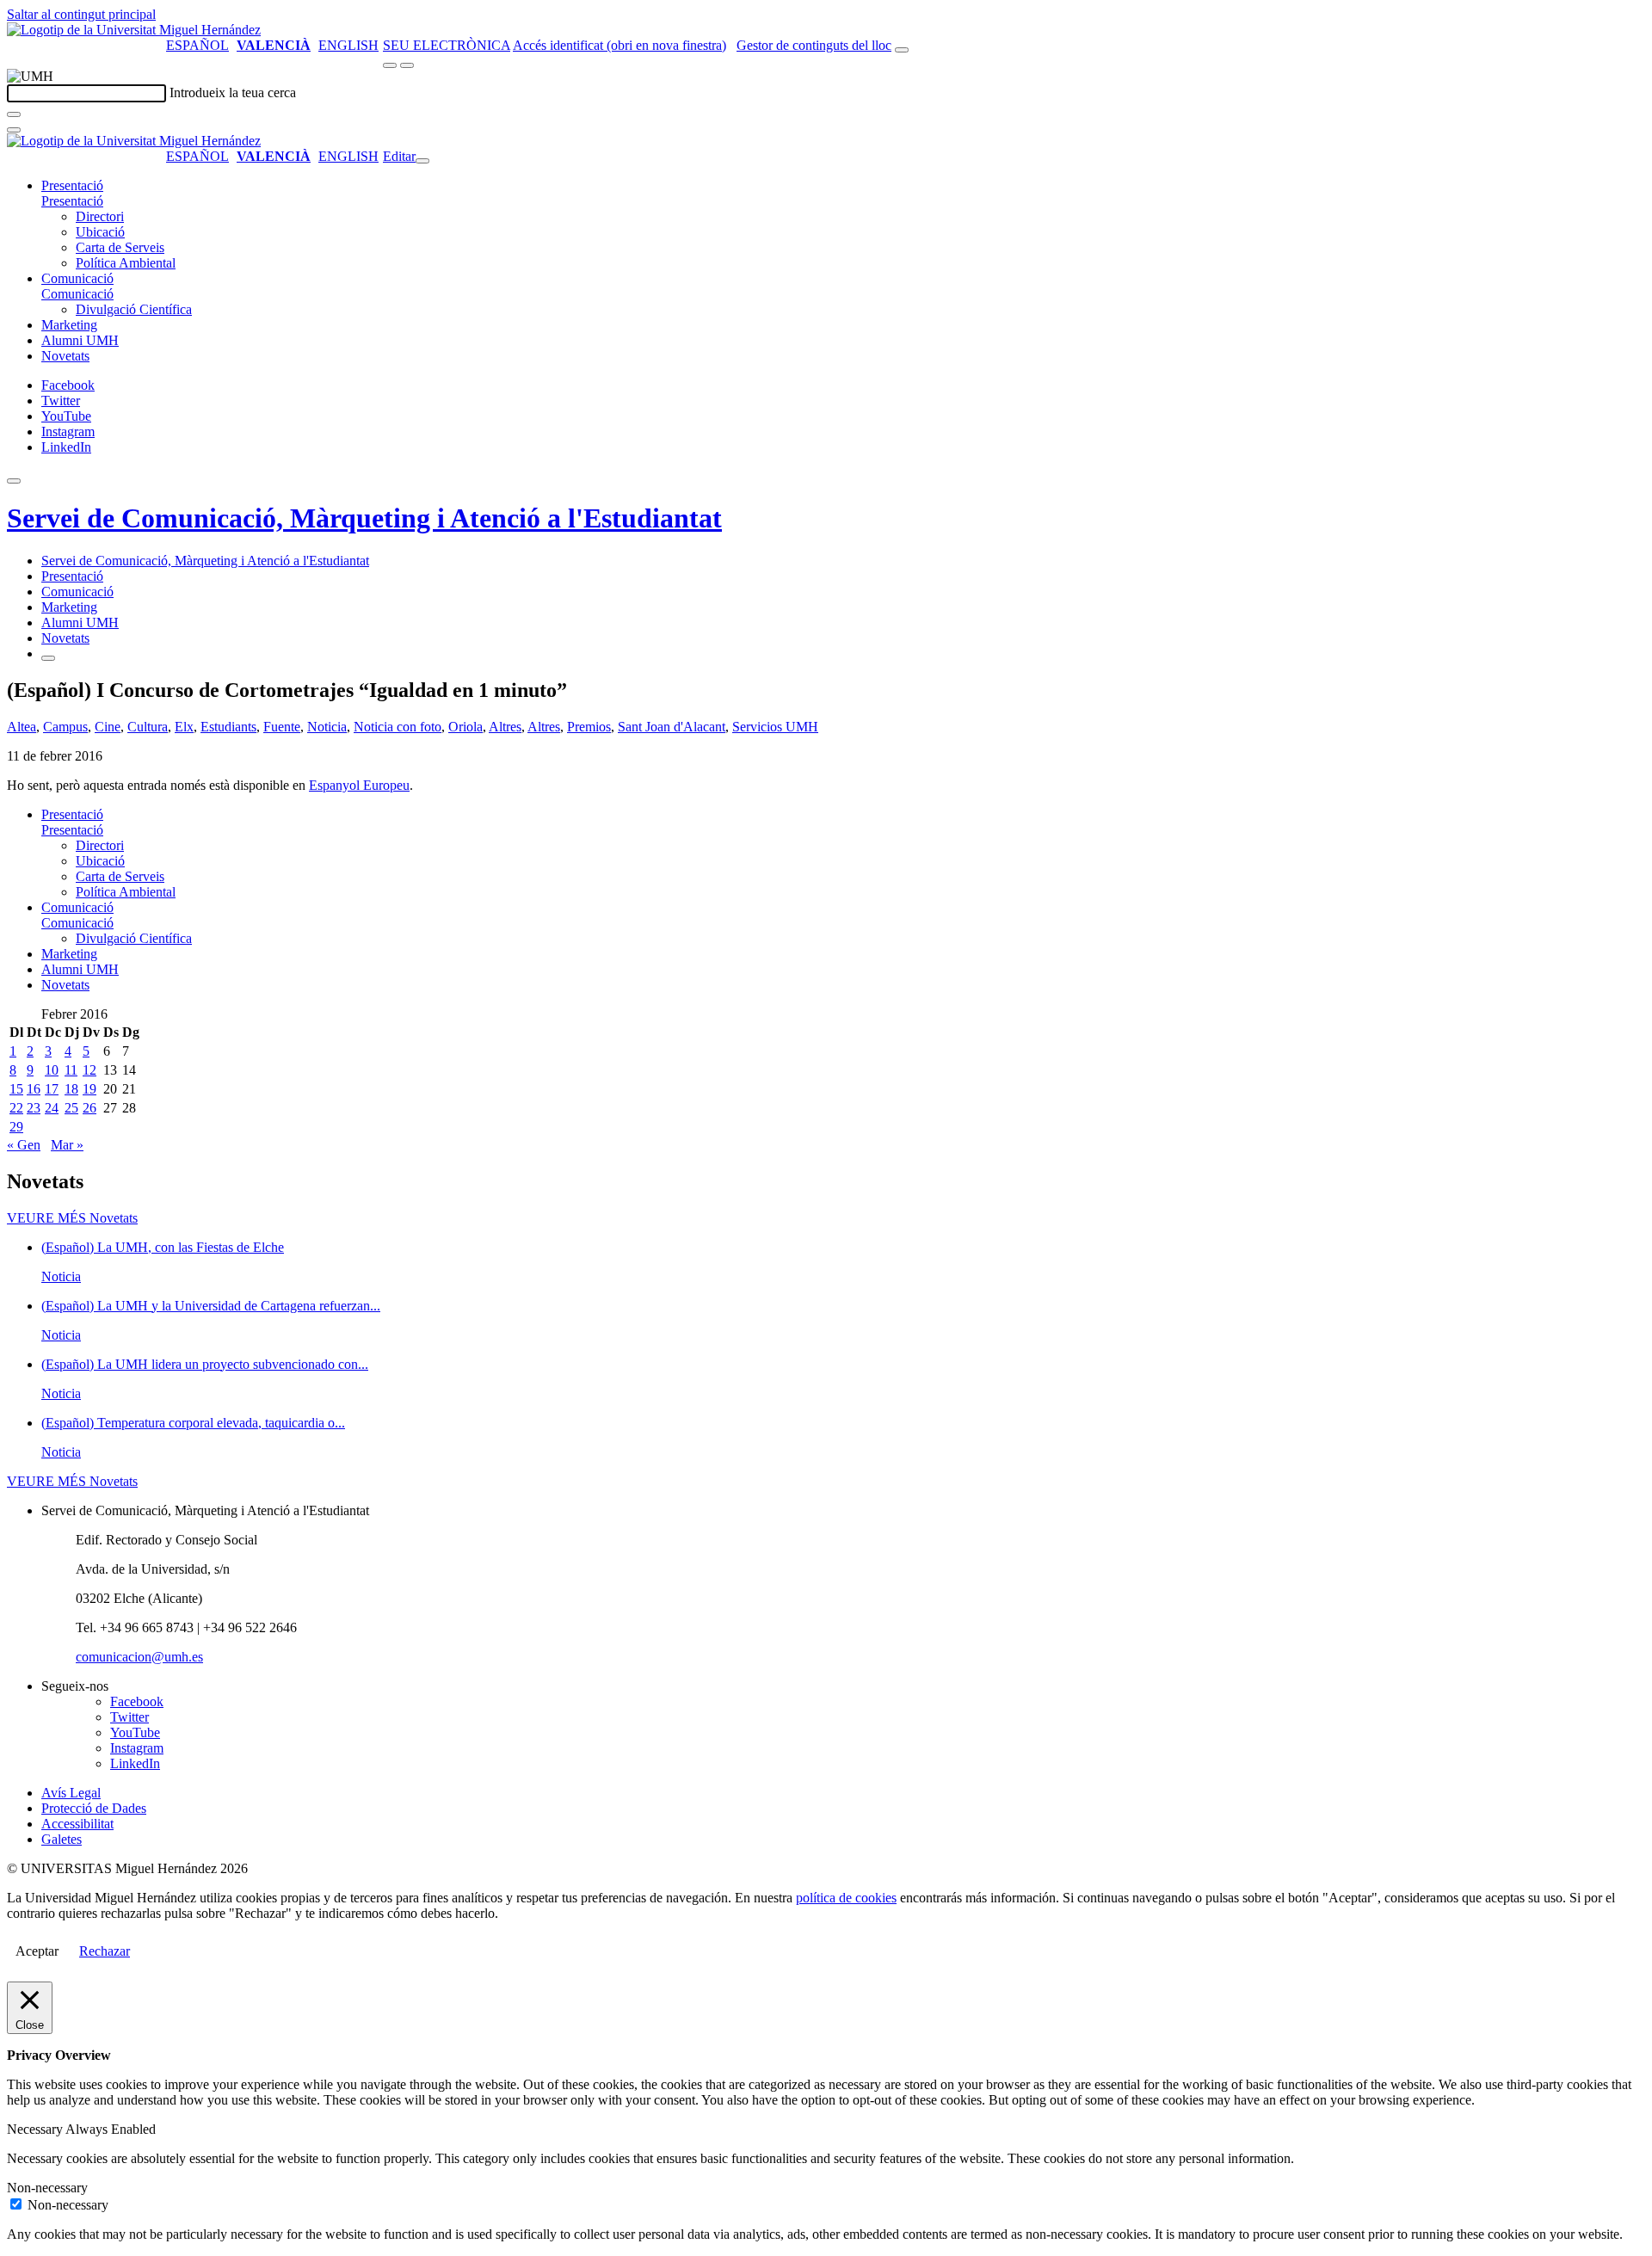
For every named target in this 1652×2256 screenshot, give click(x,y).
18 (71, 1089)
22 (16, 1108)
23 (34, 1108)
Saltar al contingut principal (81, 14)
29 (16, 1127)
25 (71, 1108)
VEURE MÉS (72, 1218)
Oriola (465, 727)
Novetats (65, 356)
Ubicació (100, 232)
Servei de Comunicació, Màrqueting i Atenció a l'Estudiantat (364, 518)
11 (71, 1070)
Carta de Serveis (120, 247)
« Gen (24, 1145)
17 (52, 1089)
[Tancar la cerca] (14, 130)
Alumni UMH (80, 340)
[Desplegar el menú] (407, 65)
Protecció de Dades (94, 1808)
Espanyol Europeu (359, 785)
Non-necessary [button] (47, 2188)
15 (16, 1089)
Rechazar (105, 1951)
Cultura (148, 727)
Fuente (282, 727)
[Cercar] (14, 114)
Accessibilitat (77, 1824)
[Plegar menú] (422, 161)
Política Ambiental (126, 263)
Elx (184, 727)
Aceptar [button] (37, 1951)
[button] (72, 201)
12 (89, 1070)
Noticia (327, 727)
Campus (65, 727)
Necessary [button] (36, 2129)
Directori (100, 216)
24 (52, 1108)
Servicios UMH (775, 727)
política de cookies (846, 1898)
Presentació (72, 185)
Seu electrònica (447, 45)
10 (52, 1070)
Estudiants (228, 727)
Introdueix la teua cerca (233, 92)
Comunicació (77, 278)
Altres (505, 727)
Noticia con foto (398, 727)
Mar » (67, 1145)
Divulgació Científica (134, 309)
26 (89, 1108)
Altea (22, 727)
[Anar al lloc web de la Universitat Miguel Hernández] (134, 30)
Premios (589, 727)
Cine (108, 727)
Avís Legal (71, 1793)
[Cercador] (902, 50)
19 (89, 1089)
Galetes (62, 1839)
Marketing (69, 325)
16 (34, 1089)
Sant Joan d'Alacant (672, 727)
